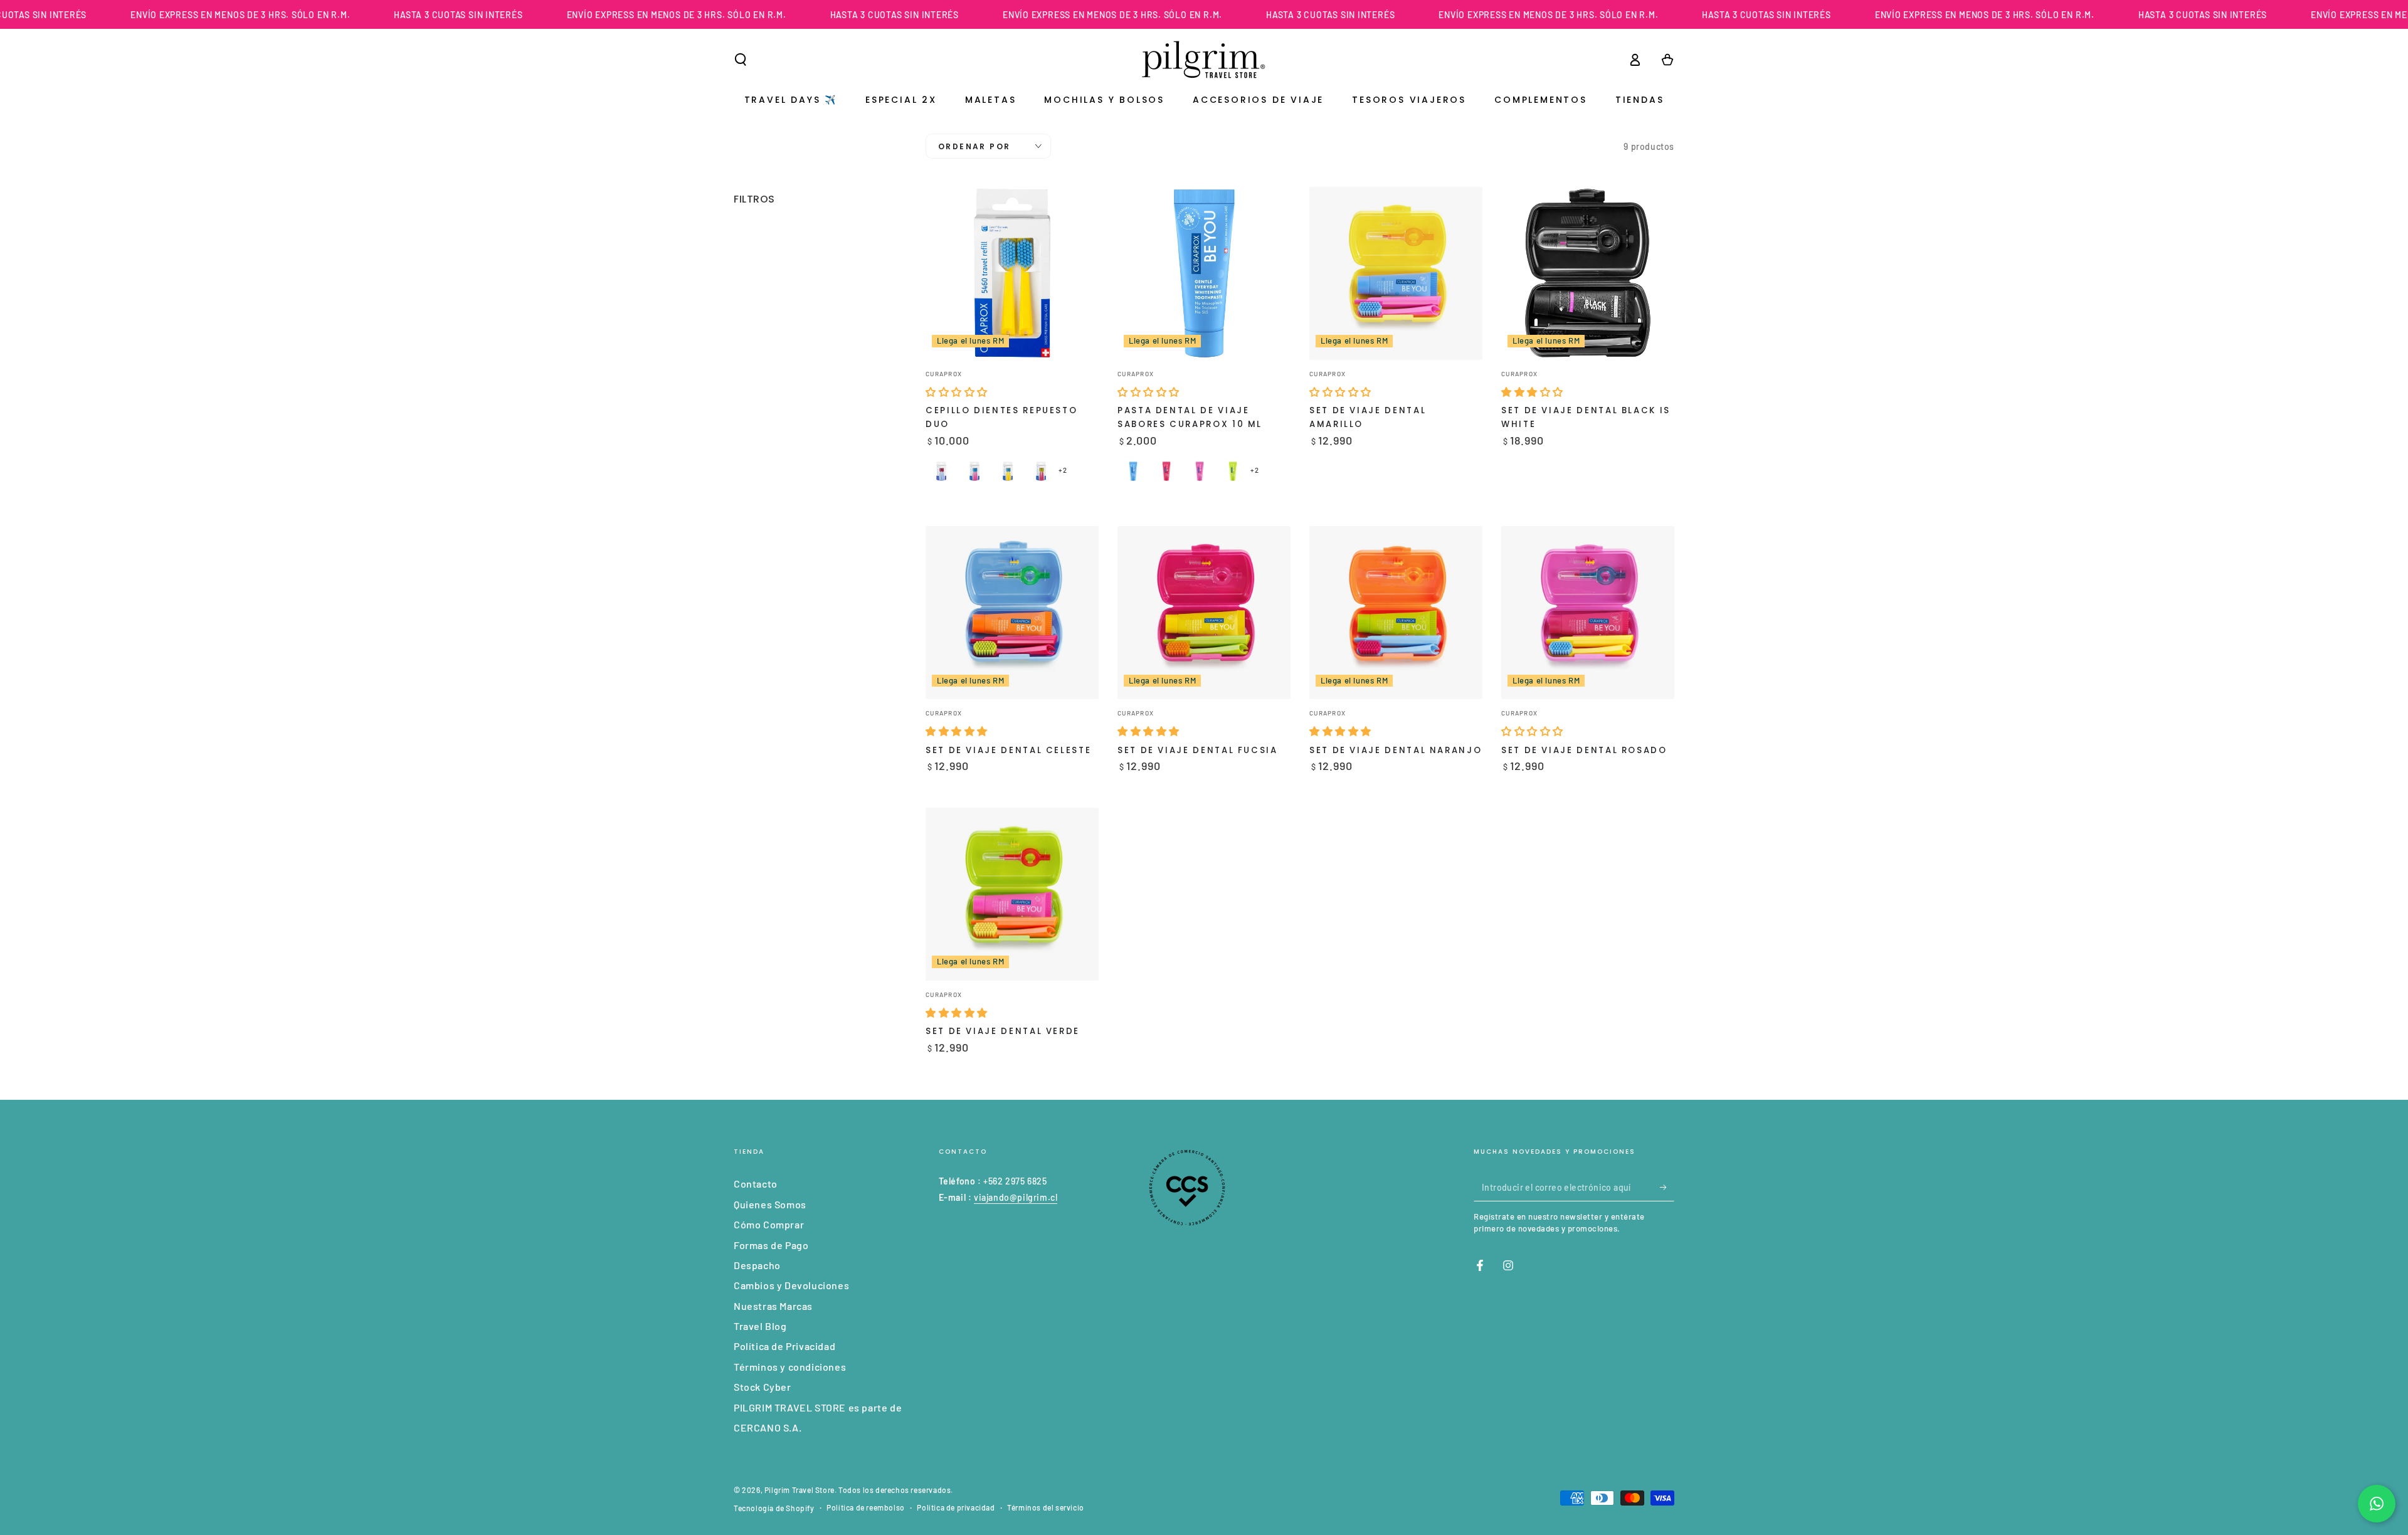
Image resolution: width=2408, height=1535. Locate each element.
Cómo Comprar (769, 1224)
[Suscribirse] (1667, 1187)
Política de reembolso (866, 1507)
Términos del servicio (1046, 1507)
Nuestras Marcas (773, 1306)
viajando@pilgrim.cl (1016, 1197)
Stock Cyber (763, 1387)
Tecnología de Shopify (774, 1508)
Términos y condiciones (790, 1367)
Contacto (756, 1184)
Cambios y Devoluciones (791, 1285)
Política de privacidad (956, 1507)
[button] (741, 60)
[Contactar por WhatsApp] (2377, 1504)
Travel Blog (760, 1326)
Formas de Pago (771, 1245)
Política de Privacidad (784, 1346)
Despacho (757, 1265)
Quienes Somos (770, 1204)
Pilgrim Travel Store (800, 1490)
